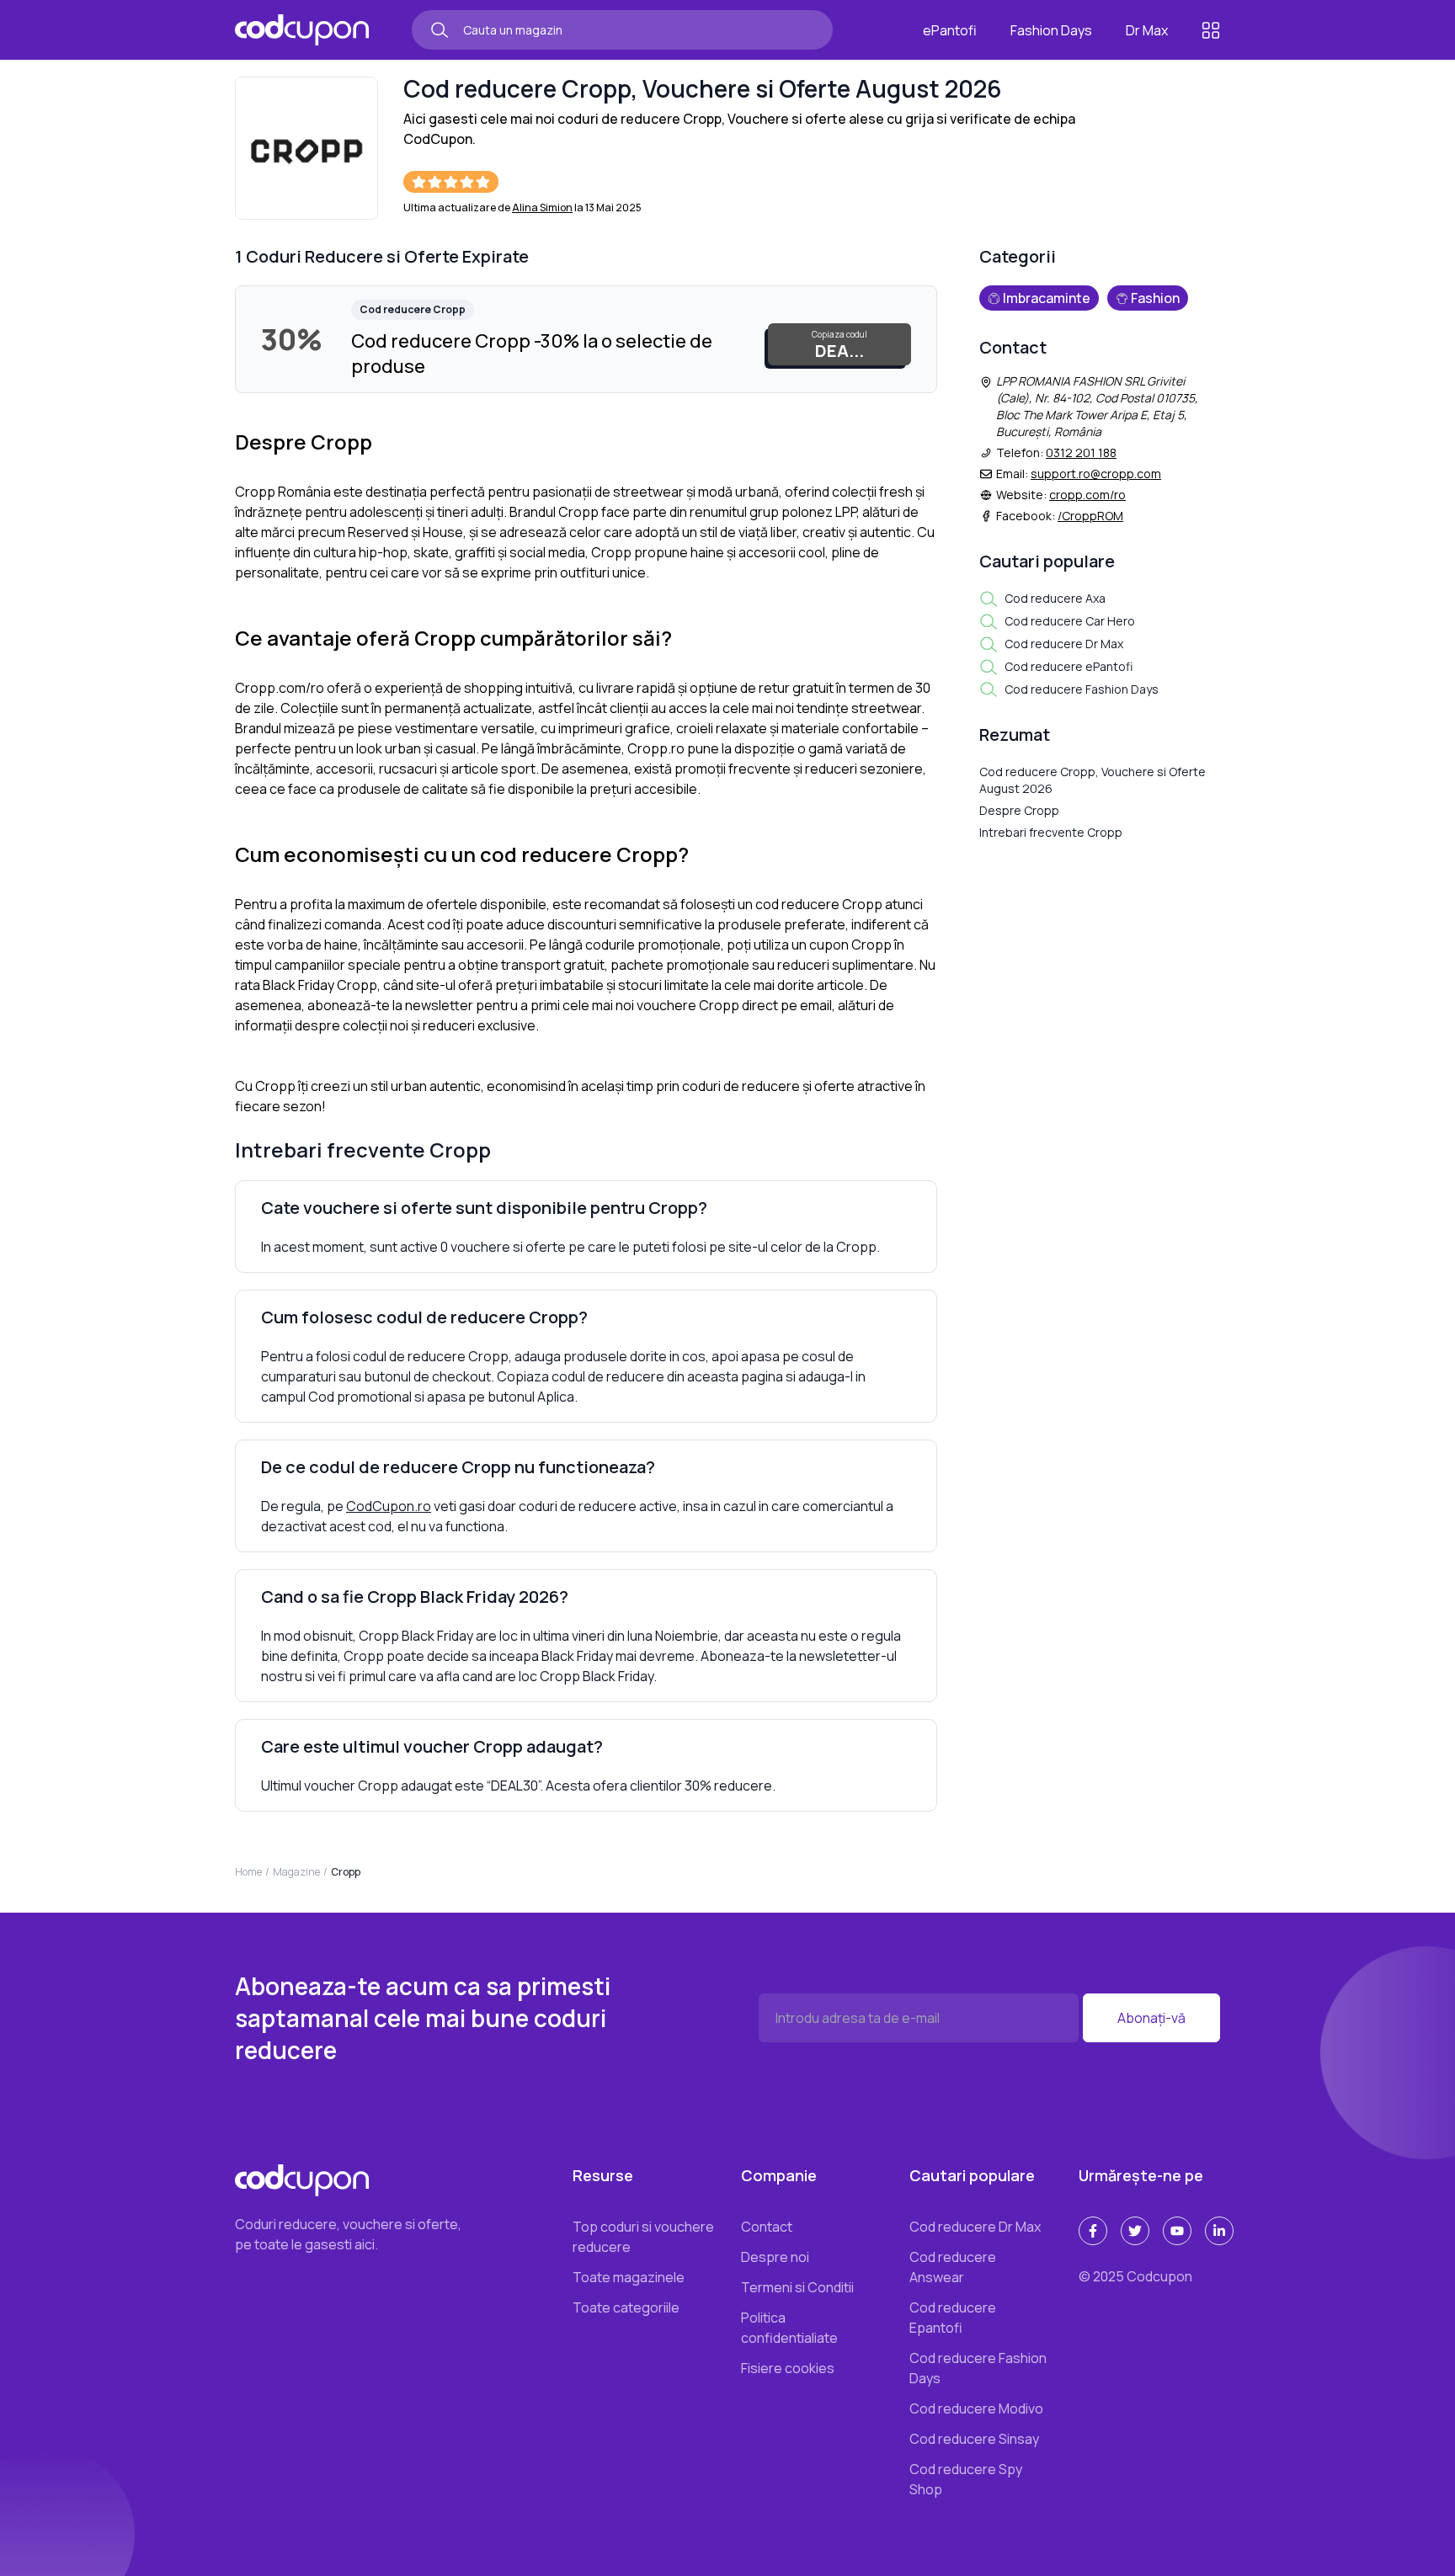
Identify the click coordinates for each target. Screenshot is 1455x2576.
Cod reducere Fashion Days (1082, 689)
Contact (767, 2227)
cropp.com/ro (1087, 495)
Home (248, 1872)
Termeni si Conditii (797, 2287)
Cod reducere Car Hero (1070, 621)
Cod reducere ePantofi (1069, 666)
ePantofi (950, 30)
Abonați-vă (1151, 2018)
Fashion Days (1051, 30)
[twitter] (1135, 2231)
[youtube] (1177, 2231)
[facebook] (1093, 2231)
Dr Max (1147, 30)
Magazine (296, 1872)
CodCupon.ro (389, 1506)
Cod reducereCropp (413, 309)
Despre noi (775, 2257)
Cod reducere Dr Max (1064, 644)
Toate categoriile (626, 2307)
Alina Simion (542, 208)
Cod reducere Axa (1055, 598)
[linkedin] (1219, 2231)
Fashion (1155, 298)
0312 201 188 (1081, 452)
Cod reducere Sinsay (974, 2439)
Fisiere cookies (788, 2368)
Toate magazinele (629, 2277)
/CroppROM (1090, 516)
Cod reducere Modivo (976, 2408)
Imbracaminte (1047, 298)
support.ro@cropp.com (1096, 474)
